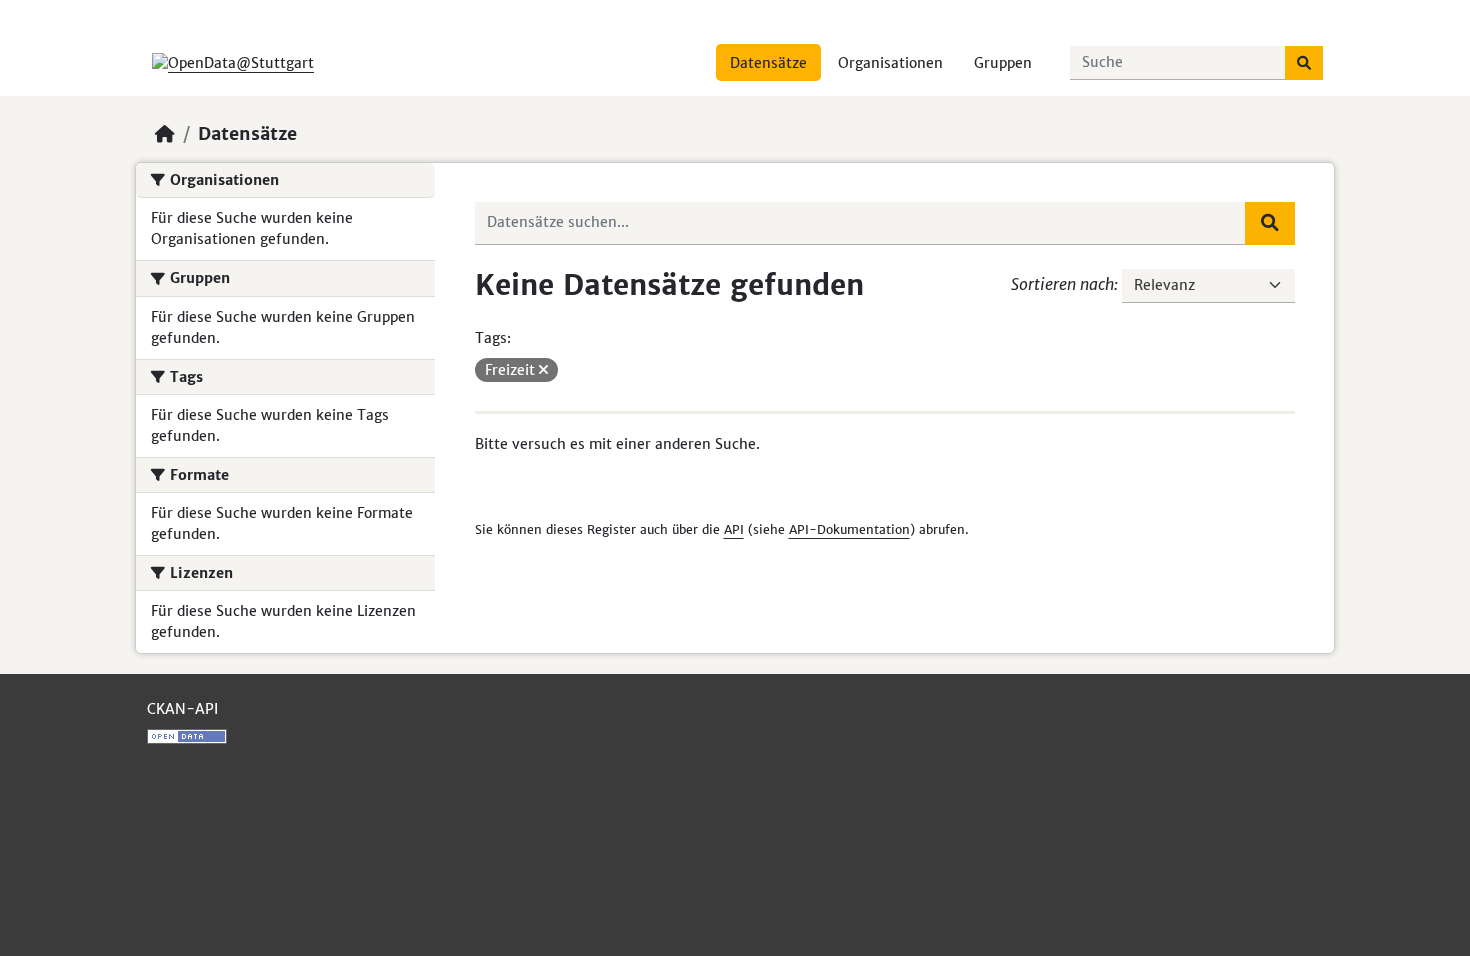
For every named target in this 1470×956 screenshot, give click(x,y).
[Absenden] (1304, 63)
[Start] (165, 134)
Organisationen (890, 63)
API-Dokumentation (849, 529)
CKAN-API (182, 709)
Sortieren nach (1062, 284)
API (734, 529)
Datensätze (768, 63)
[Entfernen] (543, 370)
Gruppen (1003, 63)
